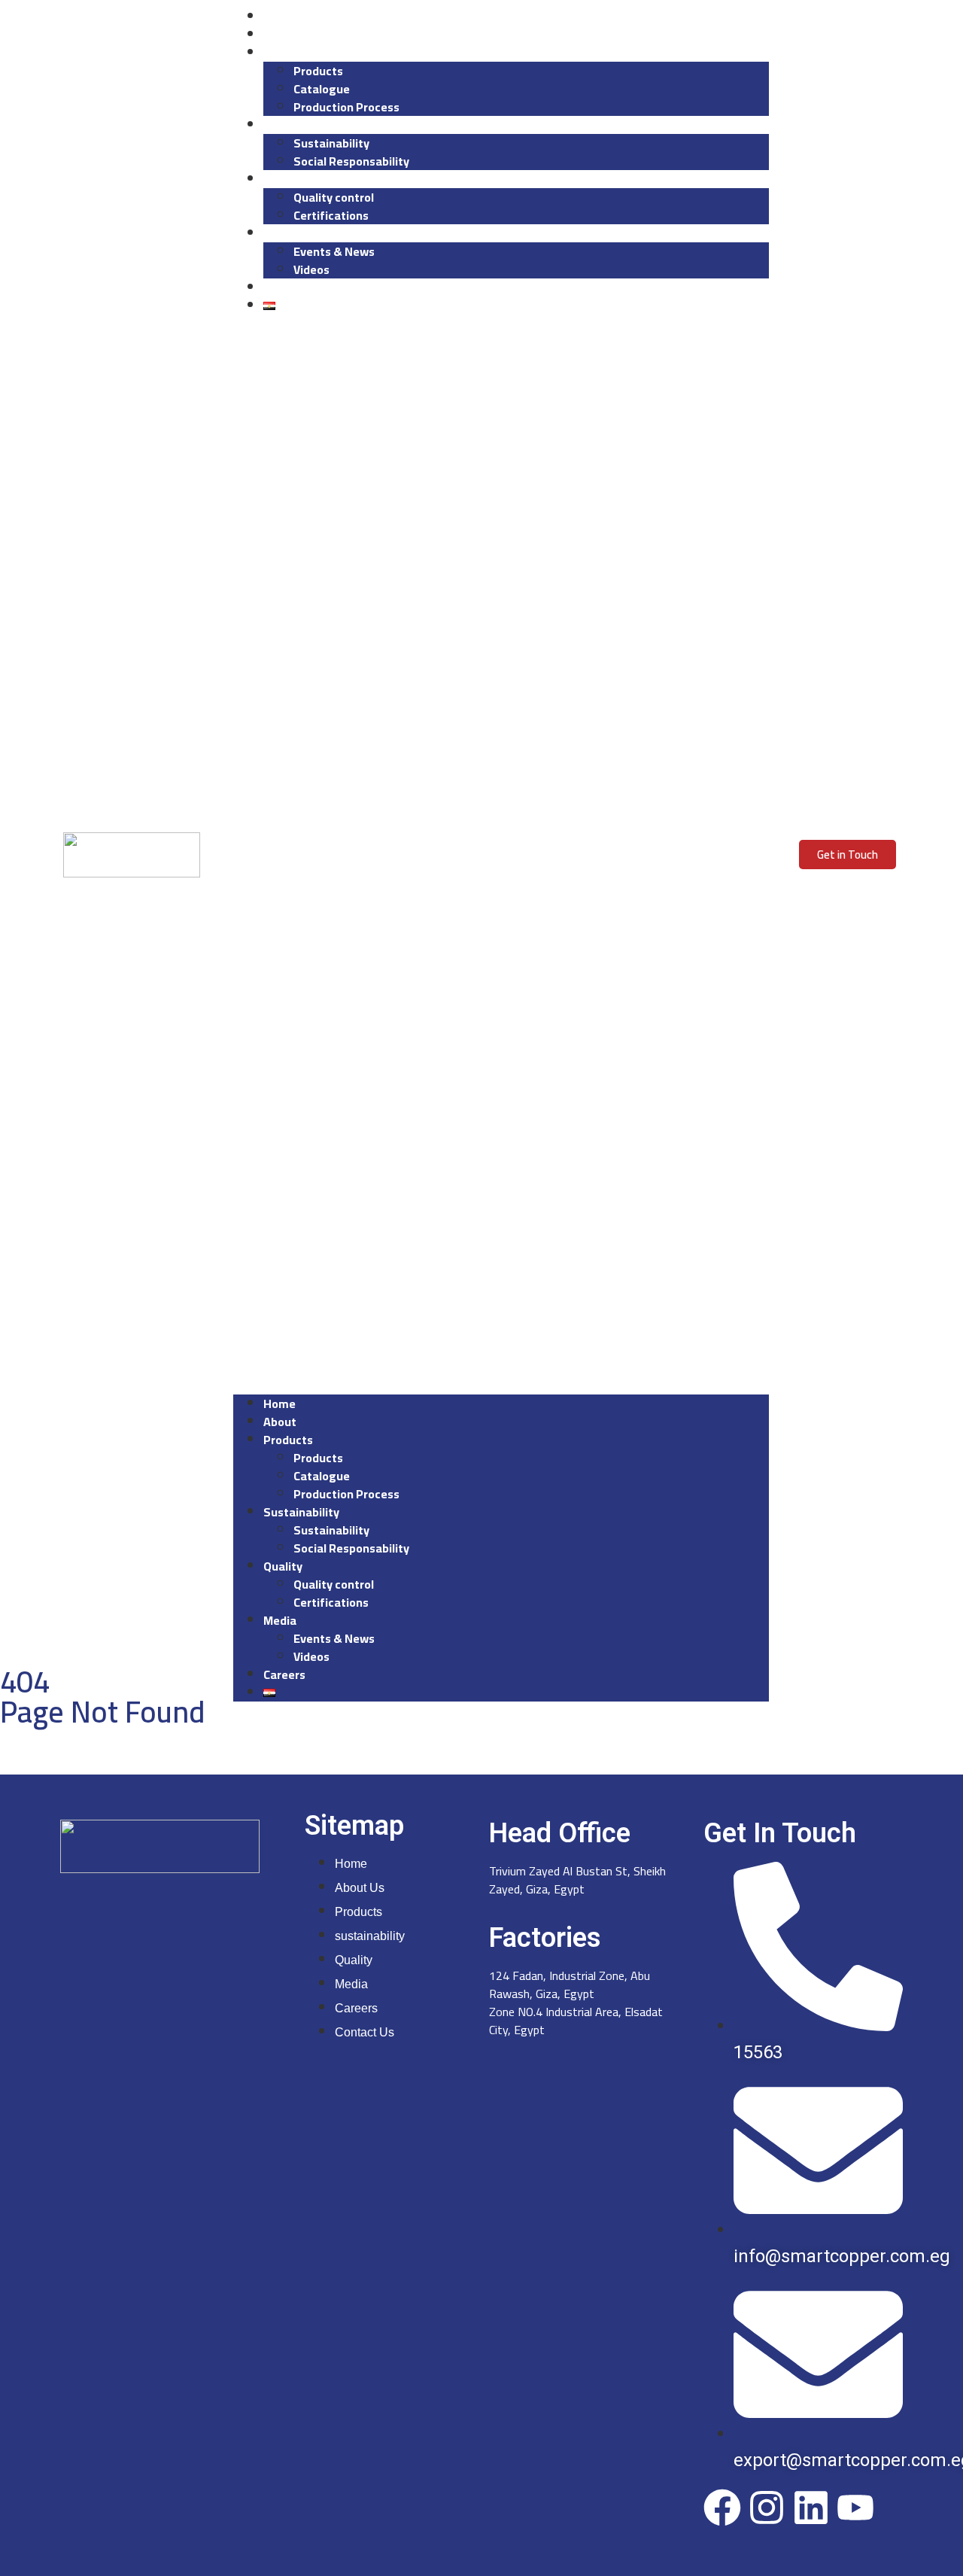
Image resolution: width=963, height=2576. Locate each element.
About (279, 35)
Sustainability (331, 143)
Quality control (334, 197)
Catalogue (322, 89)
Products (287, 53)
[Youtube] (855, 2508)
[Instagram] (767, 2508)
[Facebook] (722, 2508)
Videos (311, 269)
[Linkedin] (811, 2508)
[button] (501, 855)
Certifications (331, 215)
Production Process (346, 107)
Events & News (334, 251)
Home (279, 17)
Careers (284, 287)
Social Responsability (351, 161)
